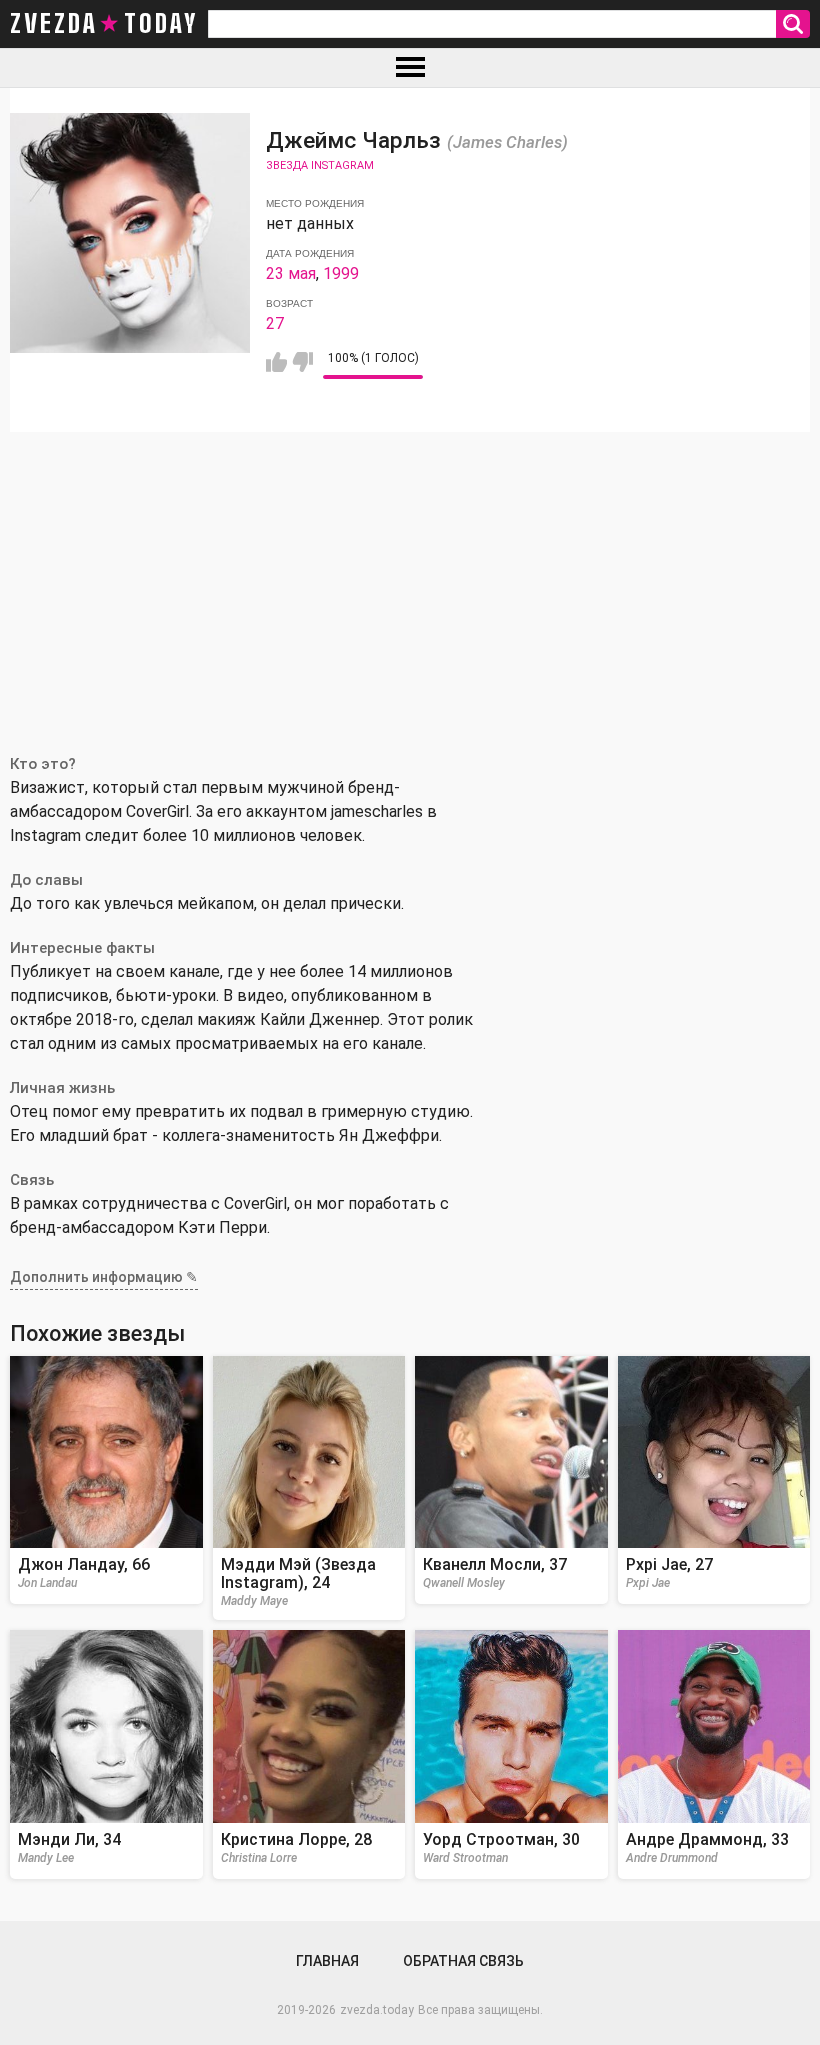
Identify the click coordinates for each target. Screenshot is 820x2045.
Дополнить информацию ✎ (104, 1277)
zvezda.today (377, 2010)
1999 (341, 273)
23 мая (291, 273)
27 (275, 323)
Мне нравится (276, 362)
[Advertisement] (410, 582)
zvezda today (104, 24)
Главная (327, 1961)
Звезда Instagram (320, 165)
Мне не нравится (302, 362)
